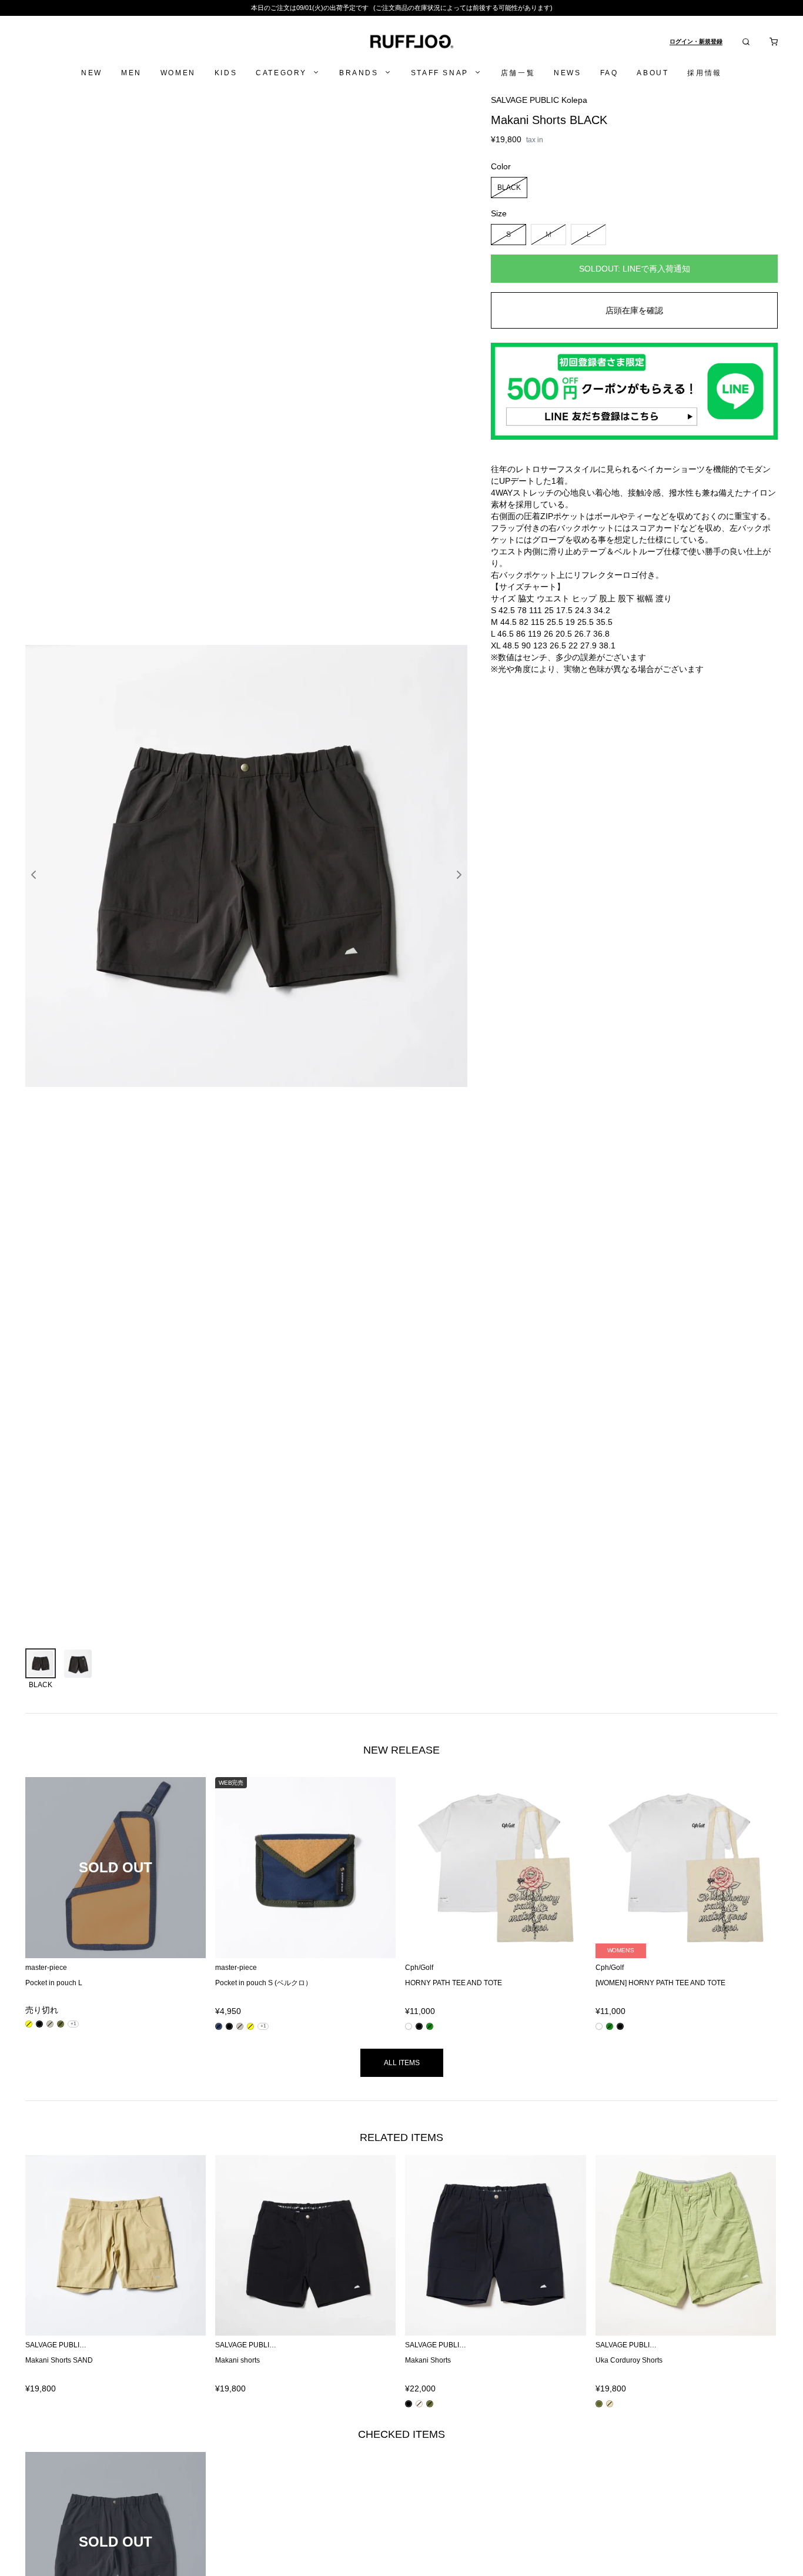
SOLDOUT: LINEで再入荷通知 (635, 269)
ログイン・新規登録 (696, 41)
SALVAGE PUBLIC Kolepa (539, 100)
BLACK (509, 187)
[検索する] (746, 42)
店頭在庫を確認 (634, 310)
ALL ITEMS (402, 2063)
